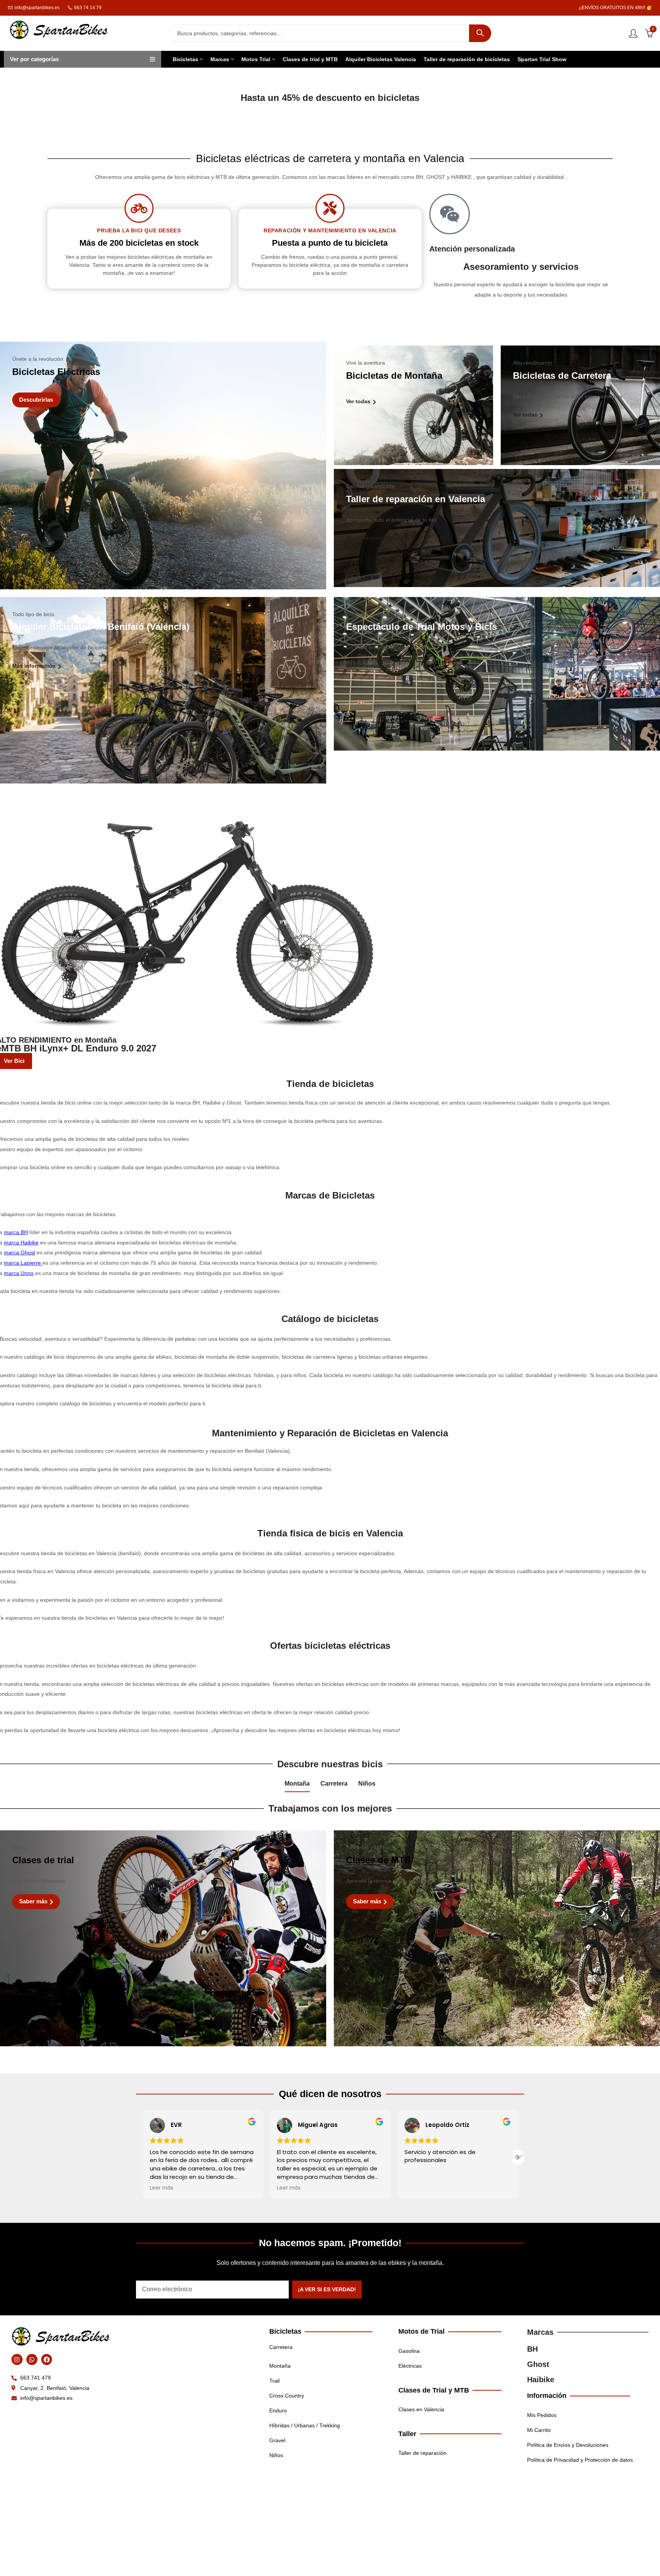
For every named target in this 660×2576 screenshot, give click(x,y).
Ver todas (359, 401)
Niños (367, 1784)
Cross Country (287, 2396)
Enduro (278, 2411)
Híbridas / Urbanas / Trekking (305, 2425)
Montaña (297, 1784)
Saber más (34, 1901)
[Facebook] (47, 2359)
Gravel (277, 2440)
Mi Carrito (539, 2430)
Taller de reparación (422, 2453)
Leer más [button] (218, 2188)
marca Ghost (19, 1252)
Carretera (334, 1784)
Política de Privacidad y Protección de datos (580, 2460)
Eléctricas (410, 2366)
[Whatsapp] (32, 2359)
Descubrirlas (36, 400)
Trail (274, 2381)
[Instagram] (17, 2359)
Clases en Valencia (421, 2409)
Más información (369, 538)
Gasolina (409, 2351)
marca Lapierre (22, 1263)
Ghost (538, 2364)
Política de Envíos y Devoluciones (568, 2445)
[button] (518, 2157)
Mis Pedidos (542, 2415)
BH (532, 2349)
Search (480, 33)
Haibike (541, 2380)
